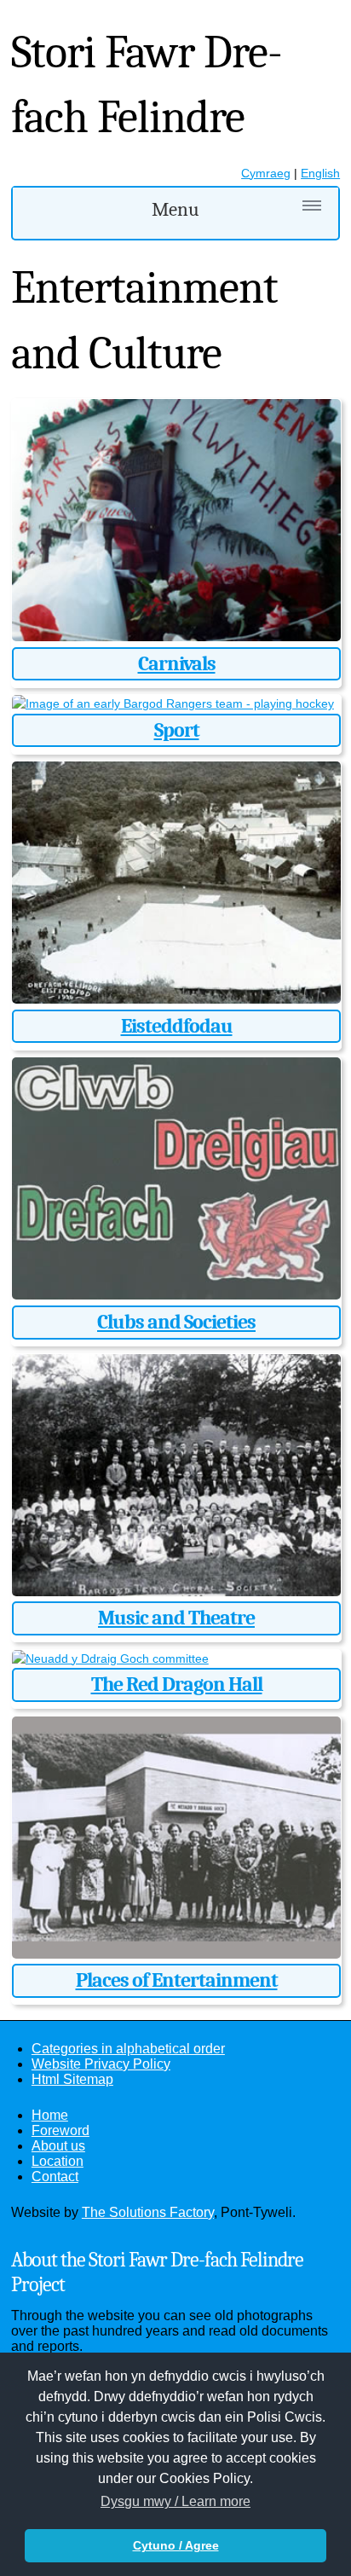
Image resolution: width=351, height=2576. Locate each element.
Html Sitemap (72, 2079)
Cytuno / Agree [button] (176, 2545)
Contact (55, 2177)
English (320, 173)
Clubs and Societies (176, 1322)
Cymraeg (266, 173)
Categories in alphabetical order (128, 2049)
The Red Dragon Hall (177, 1684)
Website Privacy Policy (101, 2064)
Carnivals (177, 663)
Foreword (60, 2130)
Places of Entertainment (177, 1980)
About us (58, 2146)
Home (50, 2115)
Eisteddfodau (177, 1026)
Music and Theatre (176, 1618)
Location (58, 2161)
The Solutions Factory (148, 2212)
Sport (177, 730)
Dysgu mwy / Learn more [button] (175, 2501)
